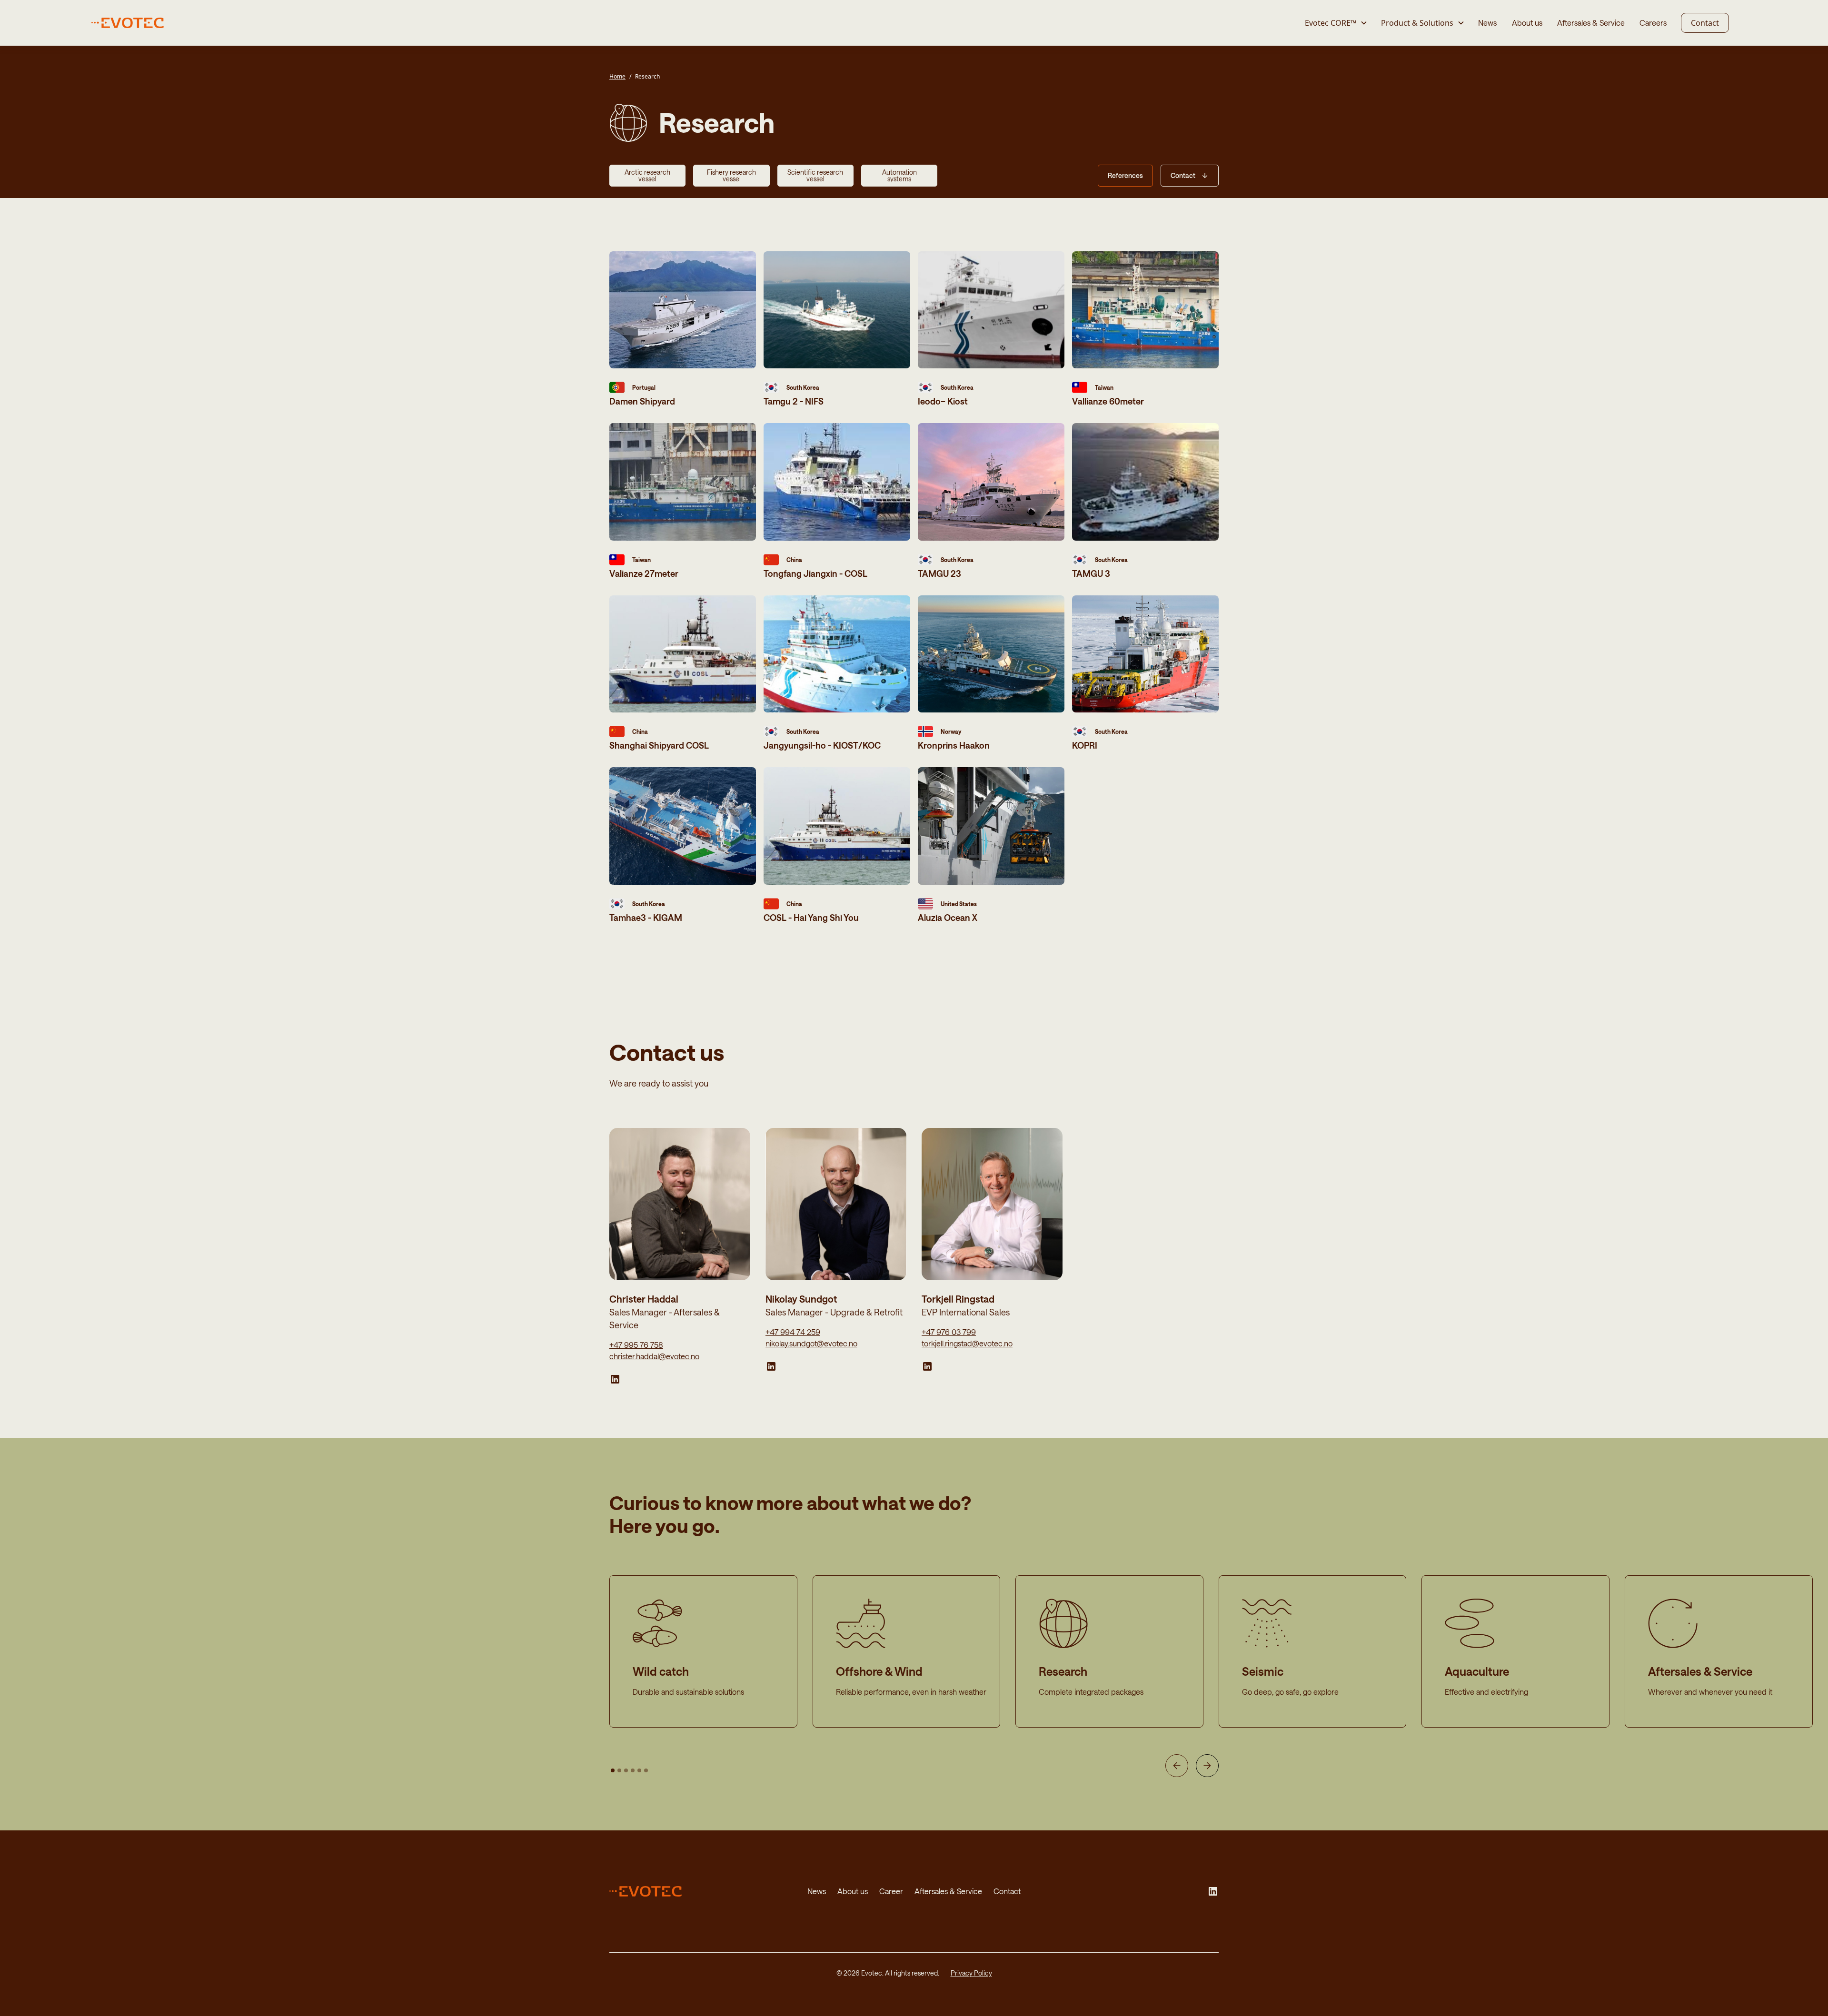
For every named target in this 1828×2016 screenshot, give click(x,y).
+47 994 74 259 (793, 1332)
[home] (133, 23)
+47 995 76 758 (636, 1345)
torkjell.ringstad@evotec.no (967, 1343)
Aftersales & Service (1591, 23)
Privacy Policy (971, 1973)
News (1487, 23)
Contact (1705, 23)
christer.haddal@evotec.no (654, 1356)
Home (617, 76)
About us (1527, 23)
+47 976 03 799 (949, 1332)
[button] (1336, 23)
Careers (1653, 23)
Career (891, 1891)
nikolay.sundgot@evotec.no (811, 1343)
